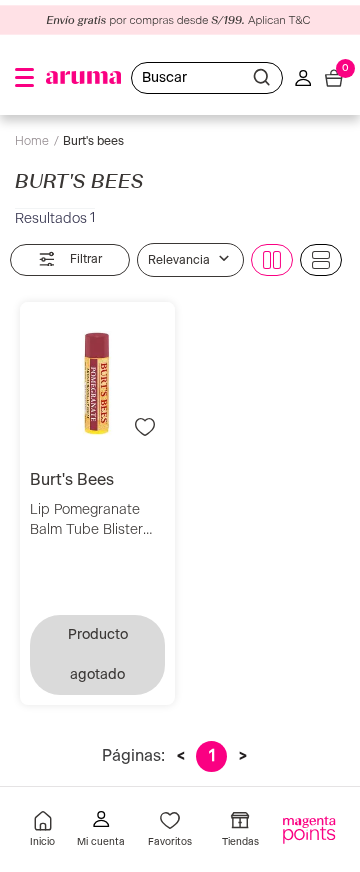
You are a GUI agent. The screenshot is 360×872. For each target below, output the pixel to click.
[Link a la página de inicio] (37, 142)
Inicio (42, 842)
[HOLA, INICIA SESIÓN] (101, 831)
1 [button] (212, 756)
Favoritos (170, 842)
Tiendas (240, 842)
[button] (24, 77)
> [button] (243, 756)
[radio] (272, 260)
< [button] (181, 756)
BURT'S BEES (93, 141)
